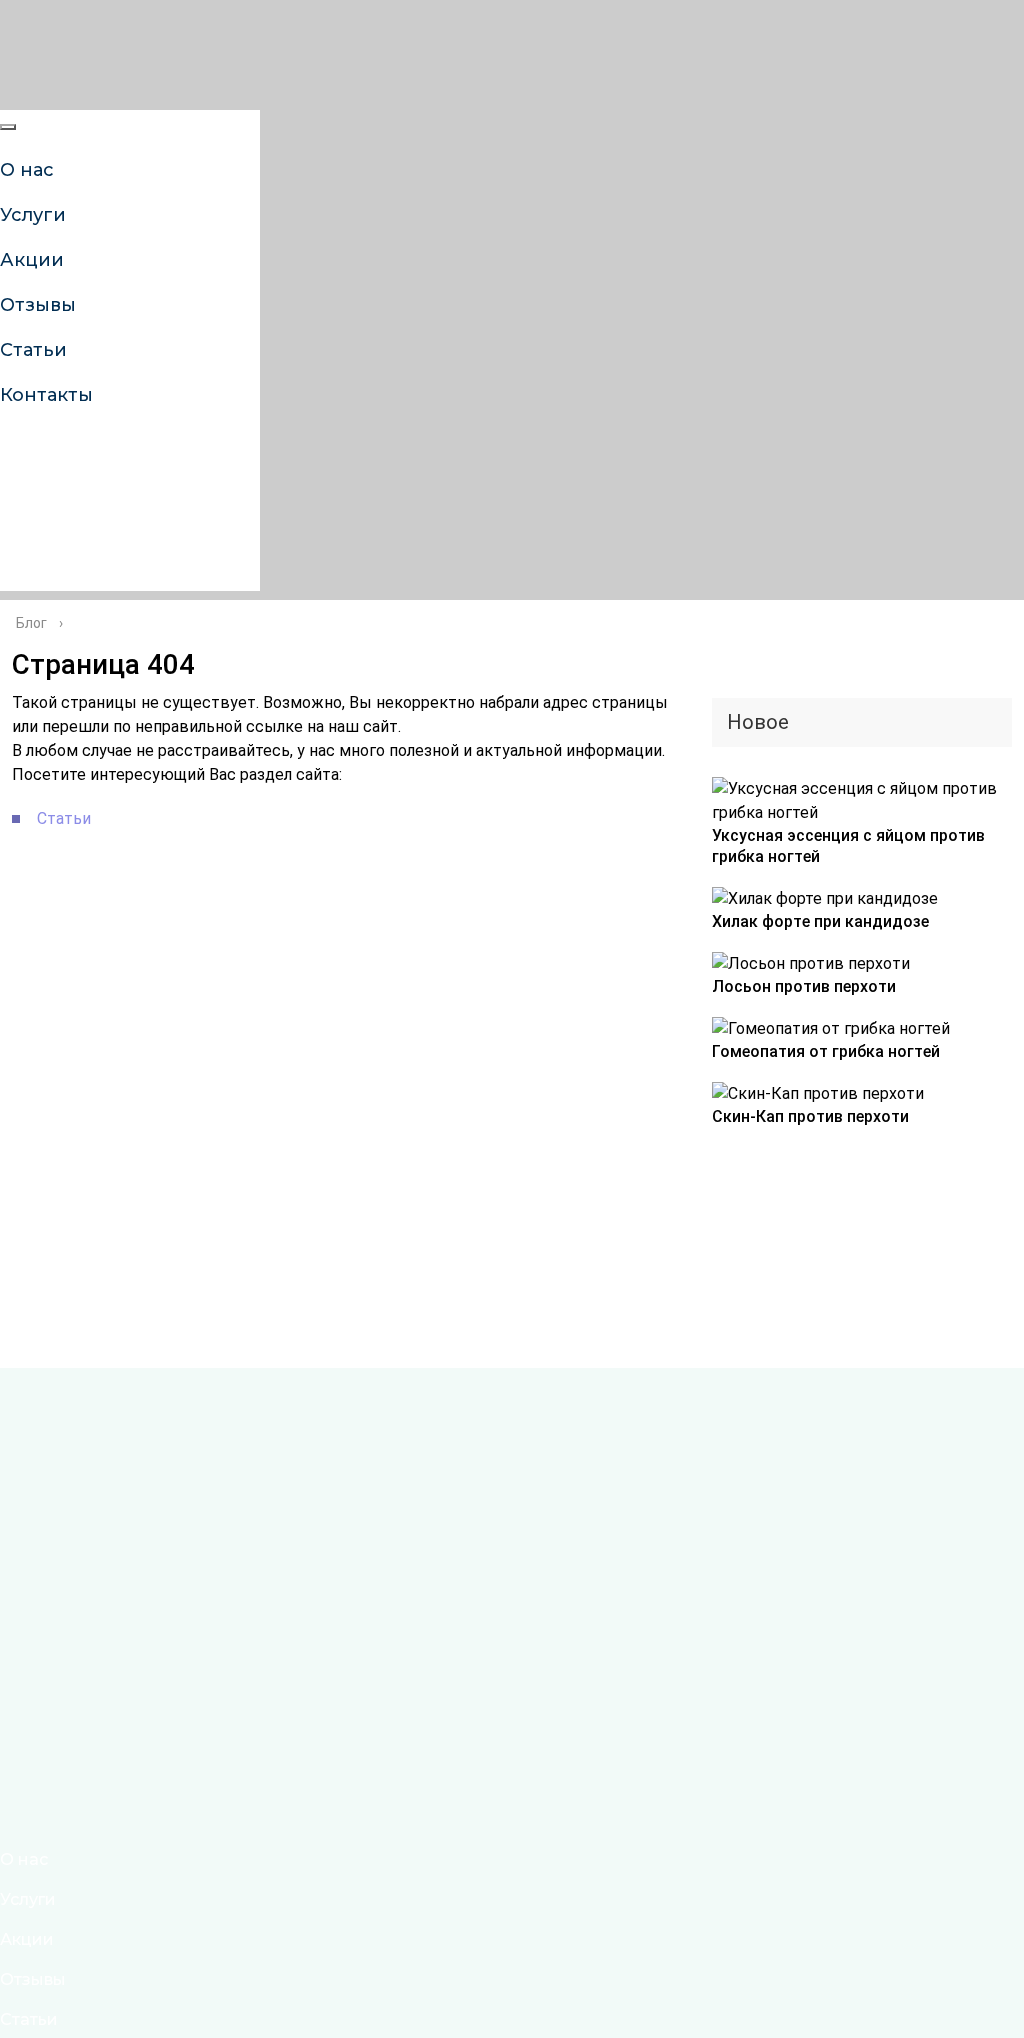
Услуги (28, 1899)
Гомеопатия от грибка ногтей (826, 1051)
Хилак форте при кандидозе (820, 921)
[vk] (15, 456)
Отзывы (33, 1979)
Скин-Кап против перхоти (810, 1116)
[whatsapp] (15, 517)
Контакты (46, 395)
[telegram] (15, 578)
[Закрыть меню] (8, 127)
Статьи (29, 2019)
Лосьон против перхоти (804, 986)
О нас (24, 1859)
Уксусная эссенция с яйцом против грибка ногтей (848, 846)
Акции (27, 1939)
